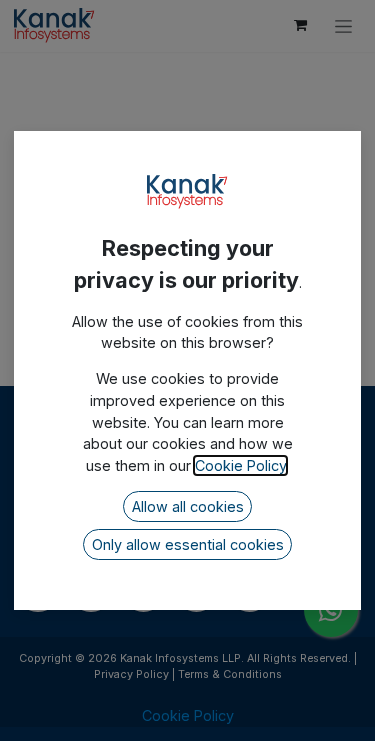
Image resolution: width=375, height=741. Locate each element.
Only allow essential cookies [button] (188, 544)
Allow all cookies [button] (188, 506)
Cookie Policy (240, 465)
